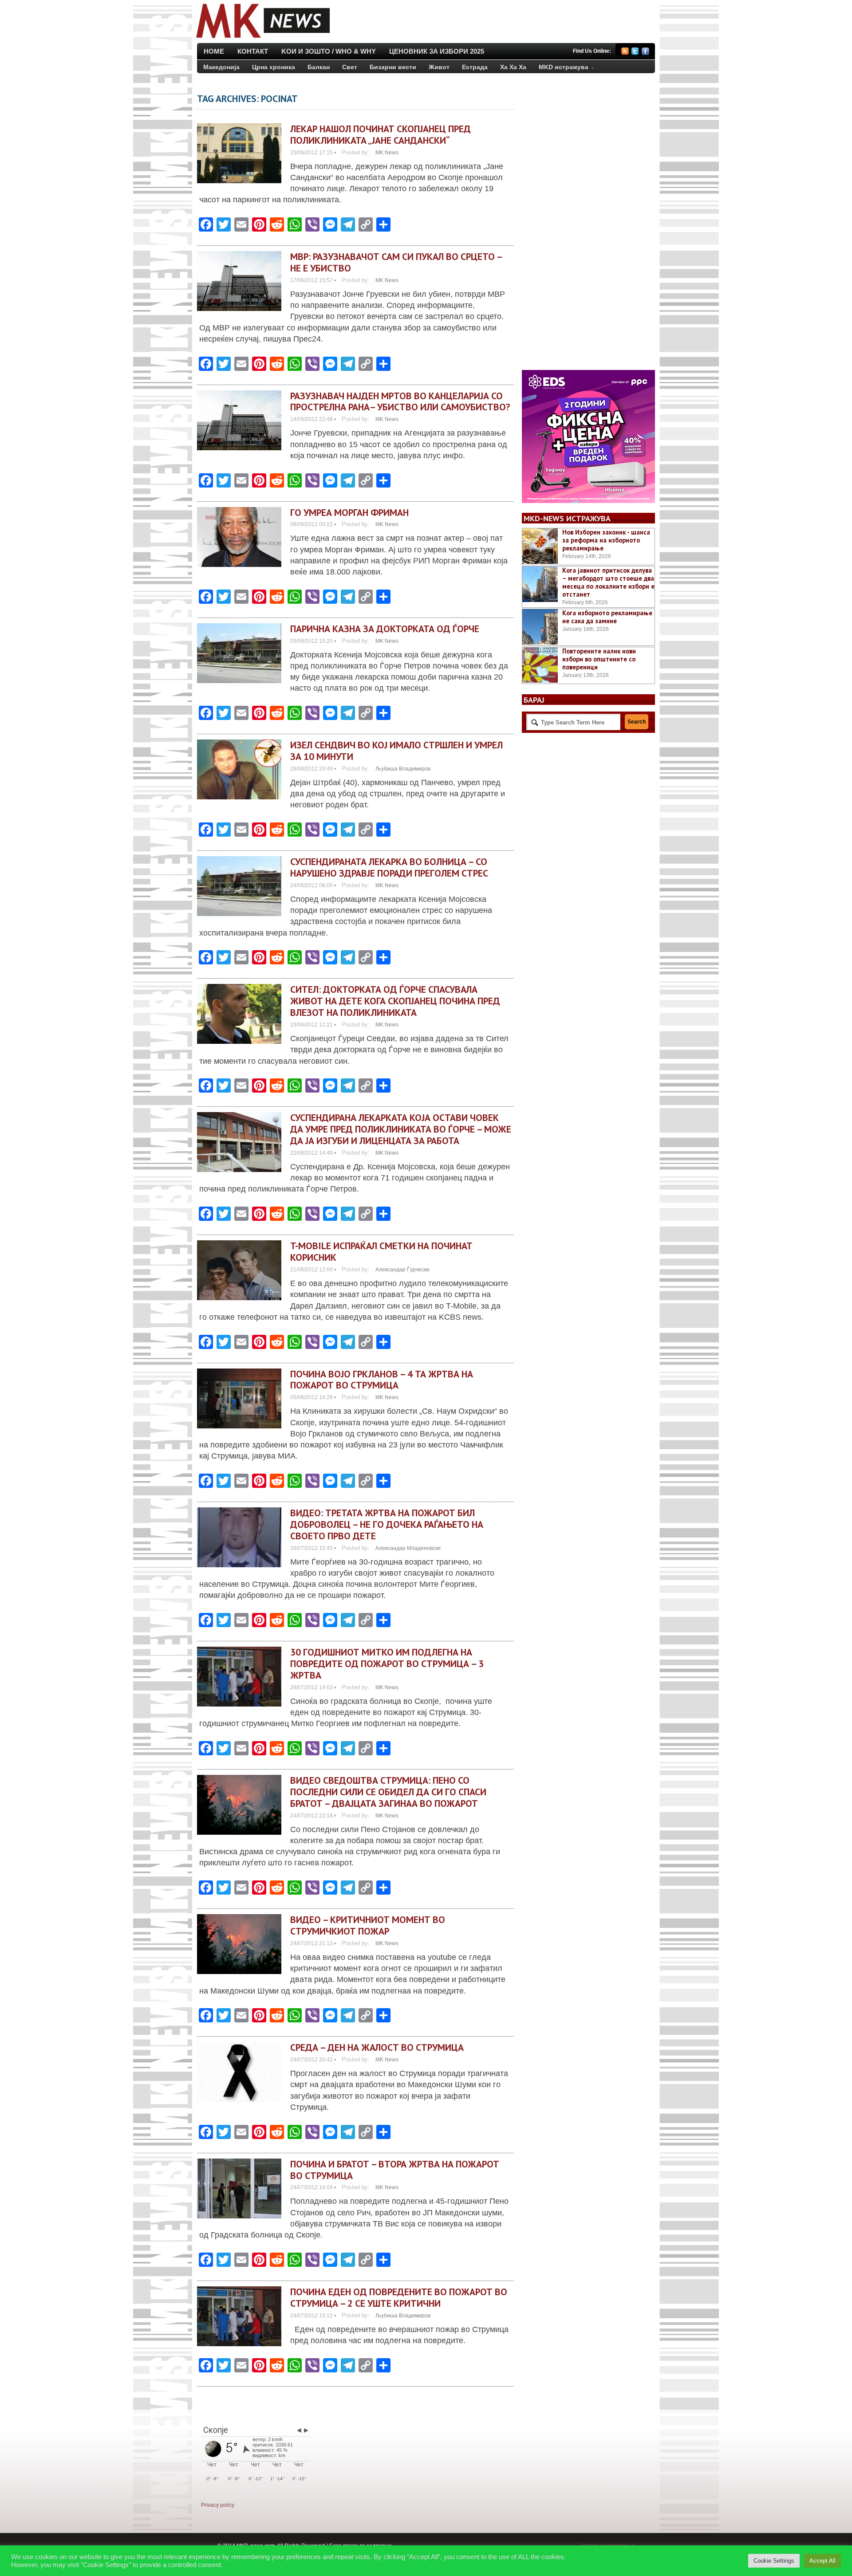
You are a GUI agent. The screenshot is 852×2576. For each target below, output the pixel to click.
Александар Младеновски (408, 1548)
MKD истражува (560, 69)
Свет (350, 67)
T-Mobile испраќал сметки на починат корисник (381, 1251)
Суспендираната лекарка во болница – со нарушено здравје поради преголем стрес (389, 867)
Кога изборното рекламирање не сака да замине (607, 617)
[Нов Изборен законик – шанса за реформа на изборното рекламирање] (540, 546)
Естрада (475, 67)
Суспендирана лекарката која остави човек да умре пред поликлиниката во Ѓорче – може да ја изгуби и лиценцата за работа (401, 1129)
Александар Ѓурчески (402, 1270)
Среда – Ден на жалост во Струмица (377, 2047)
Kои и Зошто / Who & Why (329, 51)
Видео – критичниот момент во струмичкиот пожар (368, 1925)
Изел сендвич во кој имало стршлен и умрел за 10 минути (396, 751)
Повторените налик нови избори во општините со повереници (599, 659)
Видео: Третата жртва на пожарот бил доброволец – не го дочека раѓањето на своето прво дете (387, 1524)
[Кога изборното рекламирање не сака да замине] (540, 627)
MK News (387, 153)
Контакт (253, 51)
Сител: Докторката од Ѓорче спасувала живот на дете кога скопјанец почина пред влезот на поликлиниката (395, 1001)
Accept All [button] (822, 2561)
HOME (214, 51)
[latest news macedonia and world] (262, 39)
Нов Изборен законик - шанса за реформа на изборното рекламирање (606, 540)
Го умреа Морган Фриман (349, 512)
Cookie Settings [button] (774, 2561)
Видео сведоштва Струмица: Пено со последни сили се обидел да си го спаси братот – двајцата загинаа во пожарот (388, 1792)
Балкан (319, 67)
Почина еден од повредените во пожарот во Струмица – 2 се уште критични (399, 2297)
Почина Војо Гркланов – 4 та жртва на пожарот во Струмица (382, 1380)
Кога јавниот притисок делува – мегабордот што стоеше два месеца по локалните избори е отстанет (608, 582)
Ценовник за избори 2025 (437, 51)
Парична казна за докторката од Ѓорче (385, 629)
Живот (439, 67)
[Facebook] (645, 53)
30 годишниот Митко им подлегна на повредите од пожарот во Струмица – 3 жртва (387, 1664)
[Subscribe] (625, 53)
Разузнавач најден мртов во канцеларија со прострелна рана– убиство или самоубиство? (400, 401)
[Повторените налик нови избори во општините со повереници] (540, 665)
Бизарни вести (393, 67)
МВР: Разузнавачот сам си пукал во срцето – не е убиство (396, 262)
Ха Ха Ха (513, 67)
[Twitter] (635, 53)
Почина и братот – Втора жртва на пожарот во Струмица (395, 2170)
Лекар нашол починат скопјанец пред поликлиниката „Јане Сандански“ (381, 134)
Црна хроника (274, 67)
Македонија (221, 67)
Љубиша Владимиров (403, 769)
